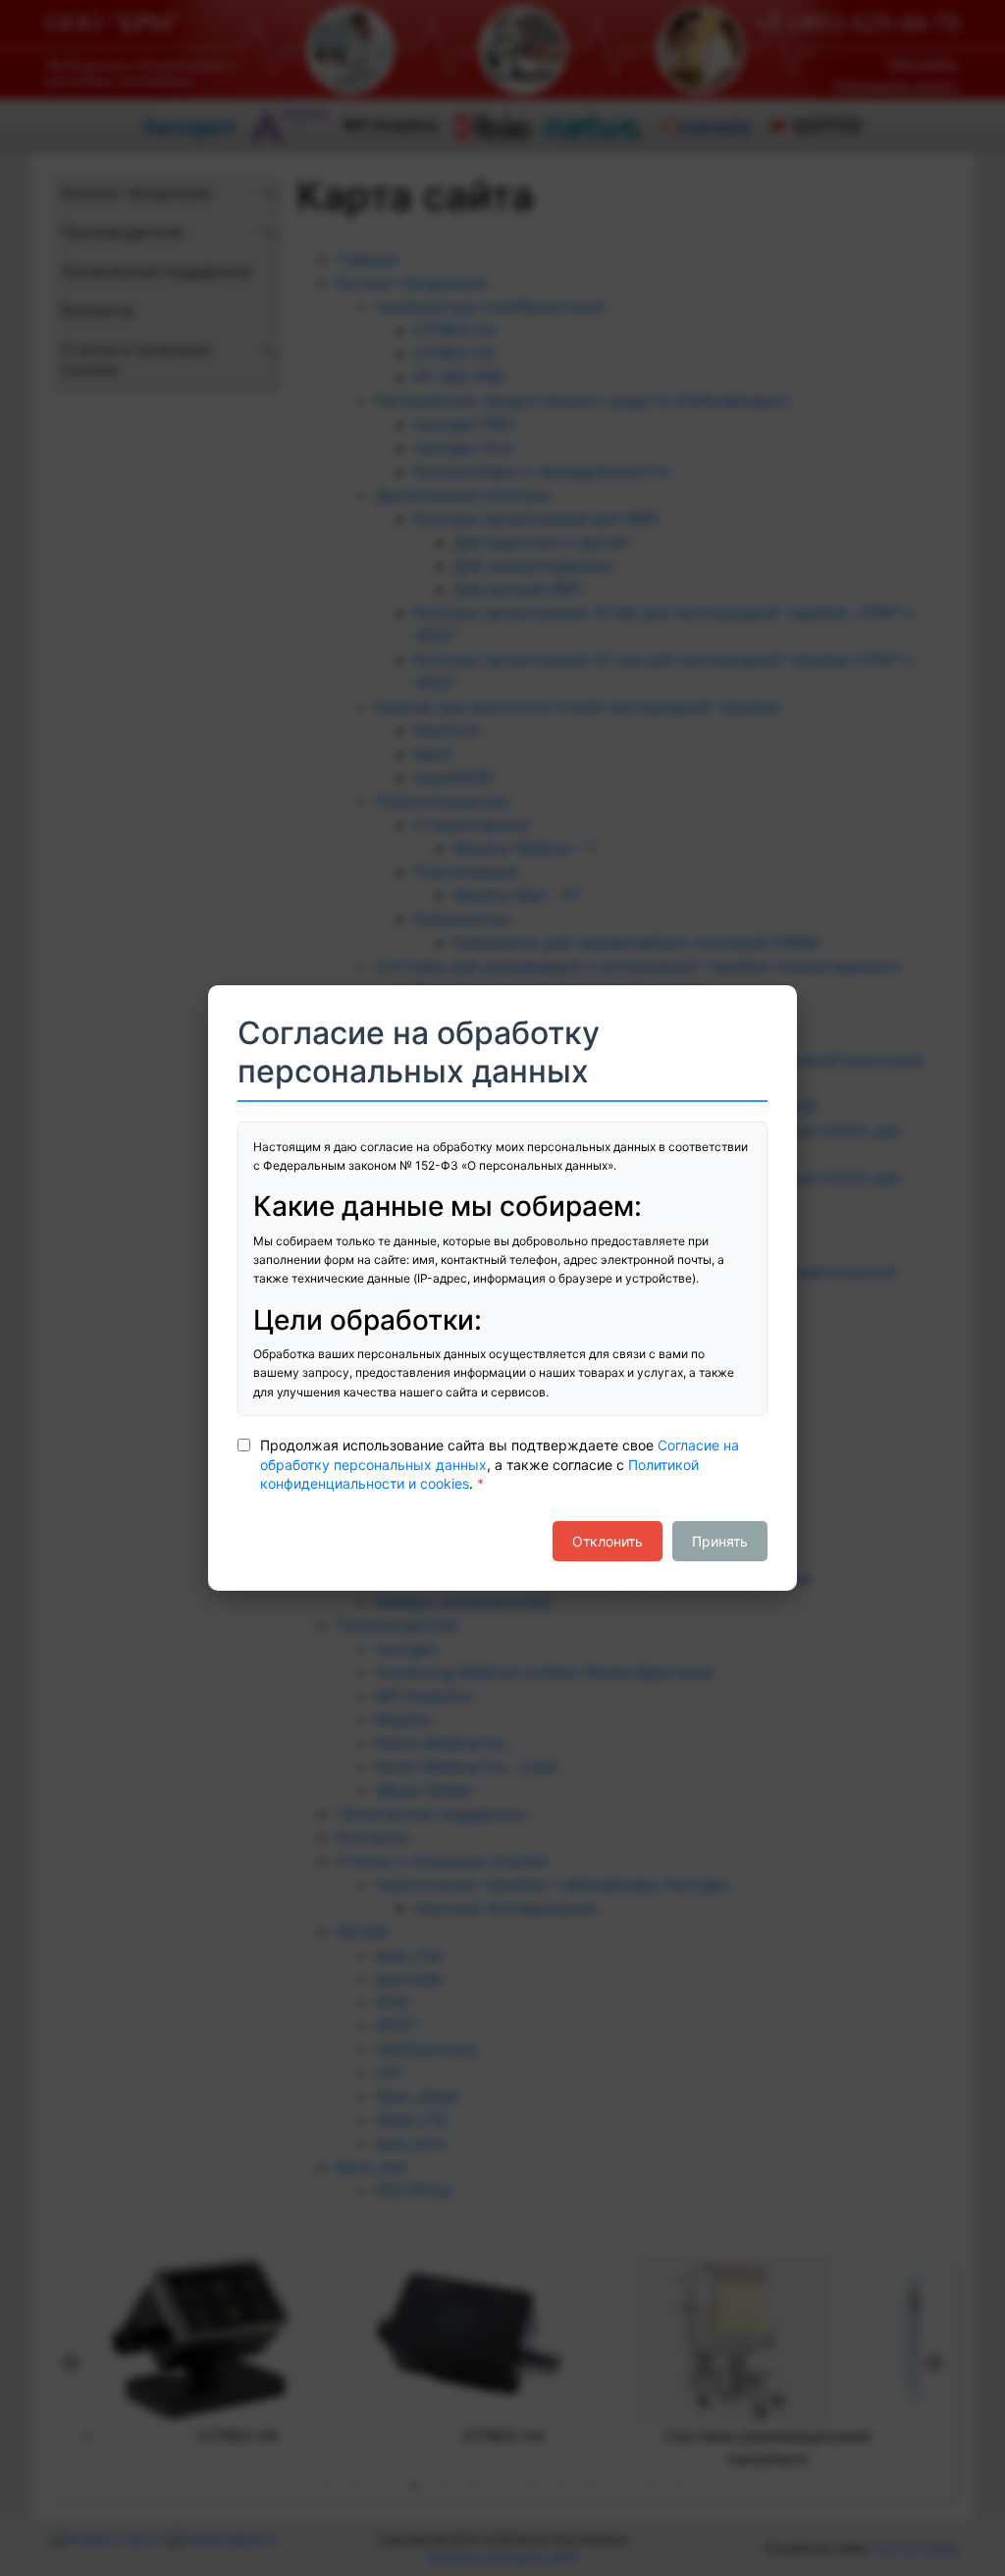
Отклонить (608, 1541)
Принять (720, 1541)
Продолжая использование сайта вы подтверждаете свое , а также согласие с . (500, 1464)
